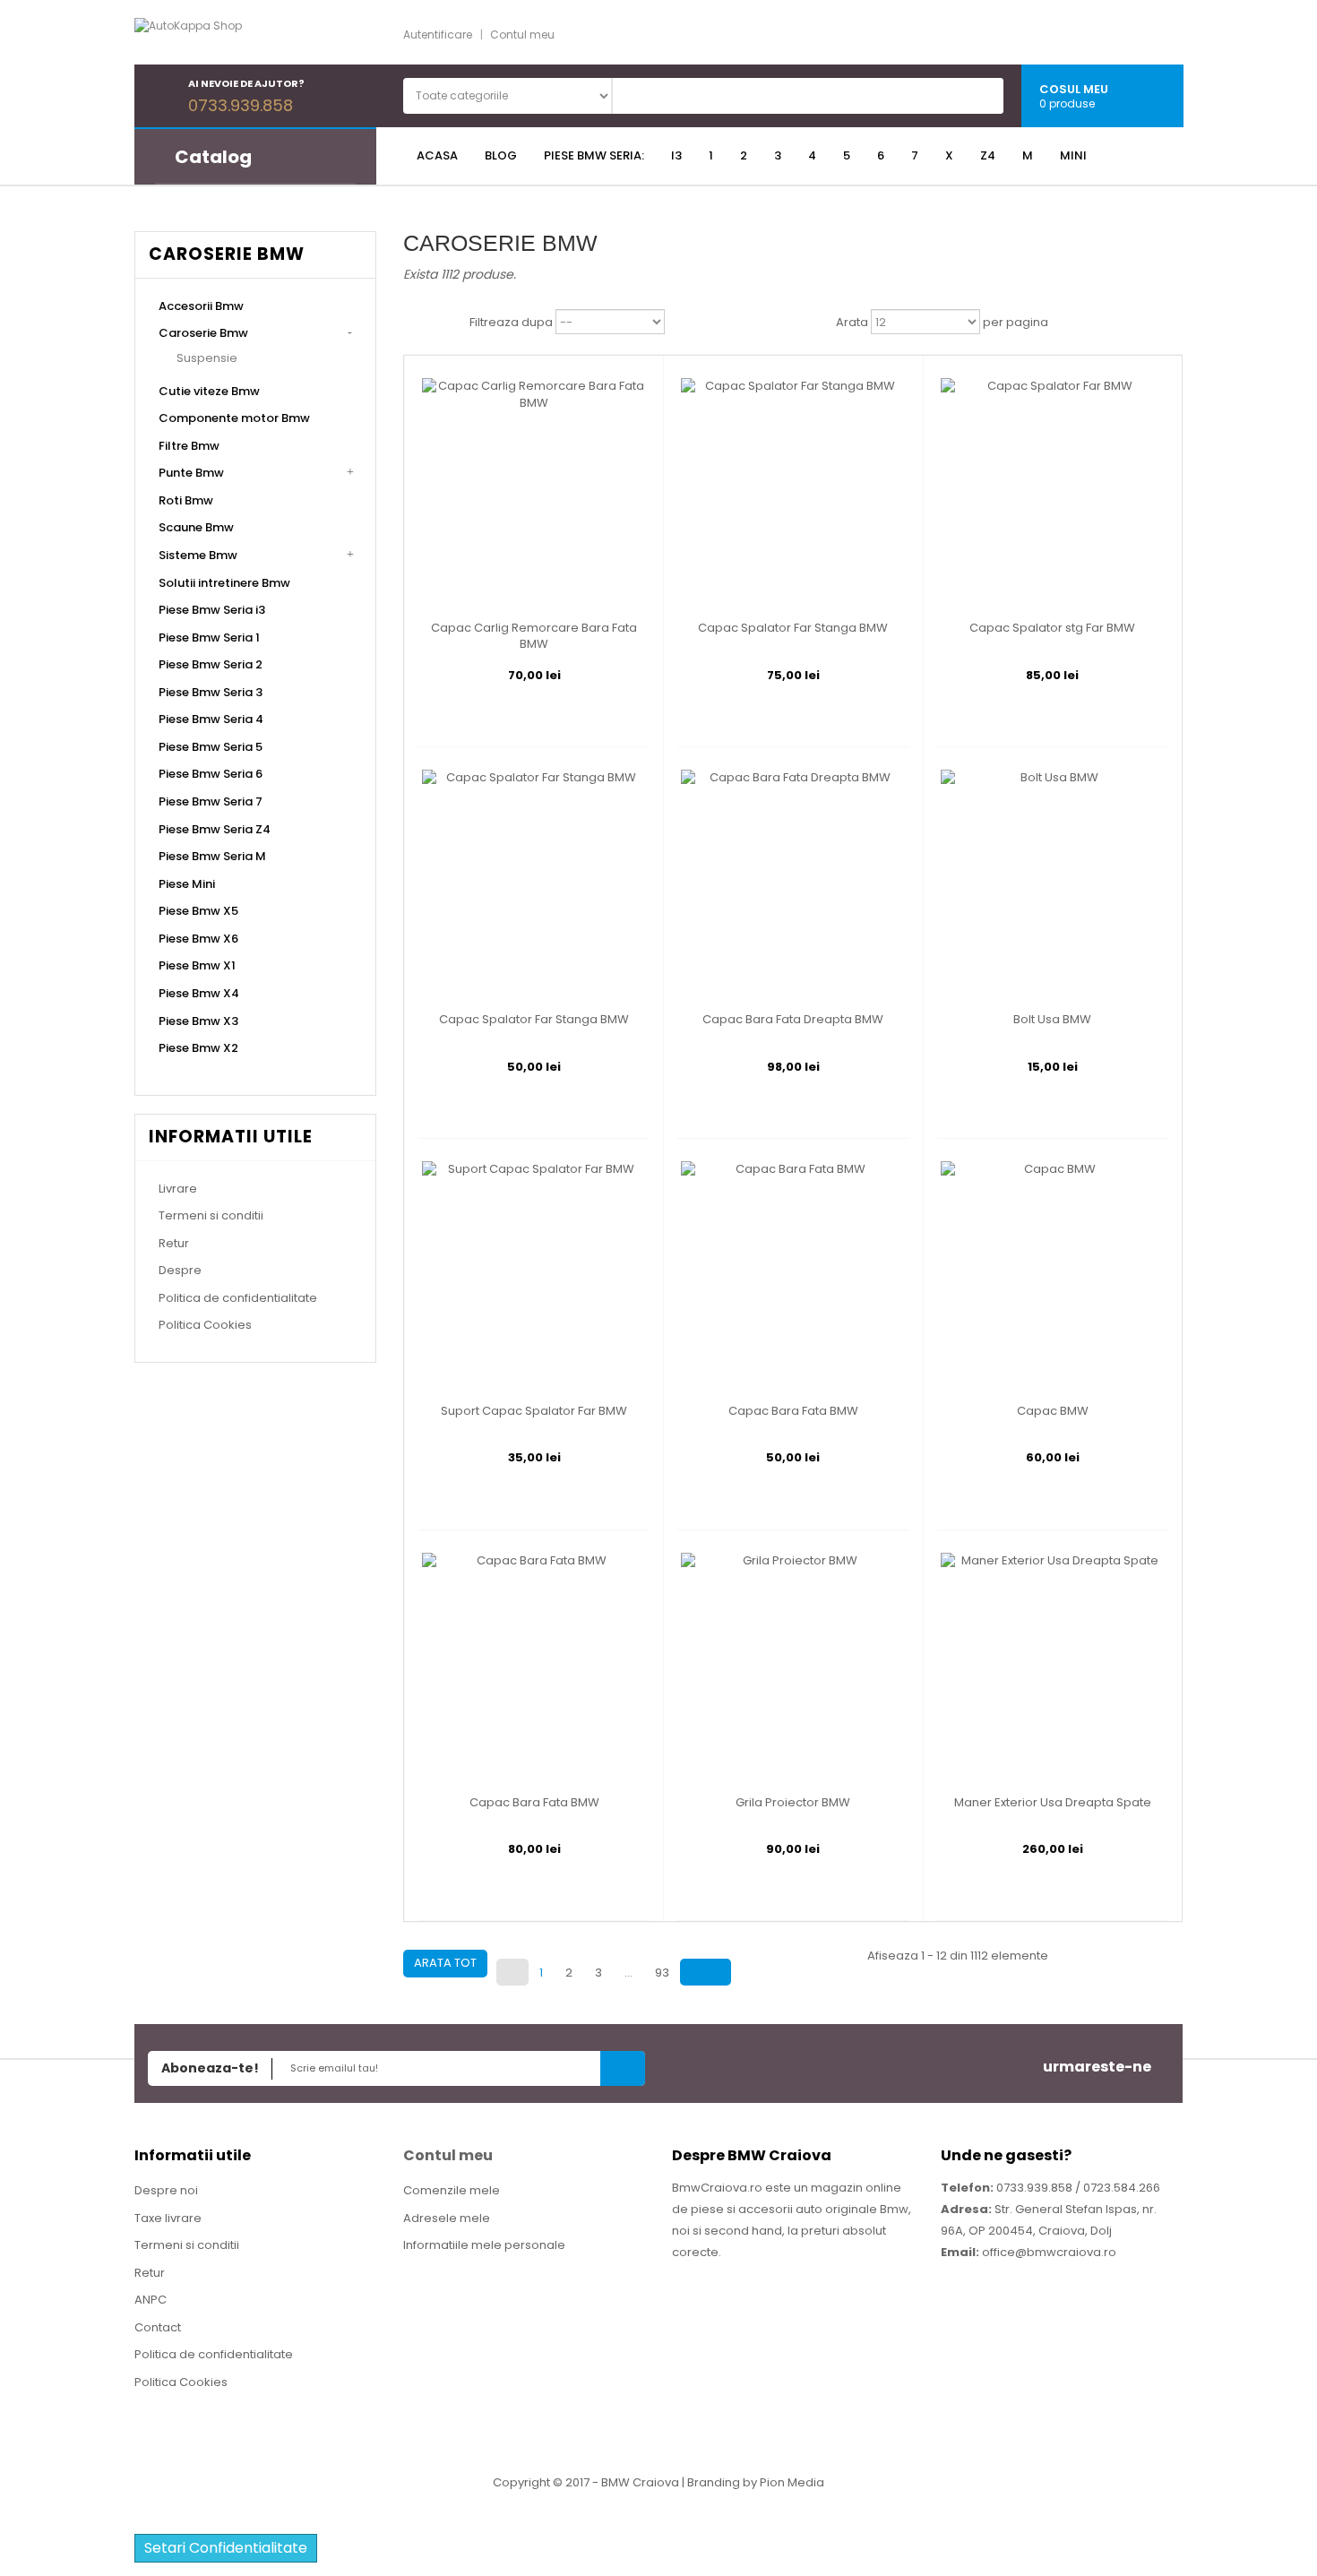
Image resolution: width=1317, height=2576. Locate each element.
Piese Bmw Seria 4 (211, 719)
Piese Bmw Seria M (212, 856)
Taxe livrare (168, 2218)
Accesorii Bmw (201, 306)
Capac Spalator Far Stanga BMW (793, 628)
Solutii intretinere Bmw (224, 583)
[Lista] (451, 323)
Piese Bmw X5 (198, 911)
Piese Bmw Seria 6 (211, 774)
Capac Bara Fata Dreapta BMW (793, 1020)
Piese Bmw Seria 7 (211, 801)
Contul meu (522, 34)
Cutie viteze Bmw (209, 391)
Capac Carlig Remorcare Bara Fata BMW (534, 636)
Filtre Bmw (189, 446)
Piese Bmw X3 (198, 1021)
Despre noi (166, 2190)
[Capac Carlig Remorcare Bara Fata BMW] (534, 490)
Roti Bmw (186, 500)
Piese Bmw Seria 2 (211, 664)
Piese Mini (187, 884)
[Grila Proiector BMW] (793, 1663)
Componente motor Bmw (234, 418)
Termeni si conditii (211, 1215)
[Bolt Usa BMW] (1053, 881)
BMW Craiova (640, 2482)
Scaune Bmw (196, 527)
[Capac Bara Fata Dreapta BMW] (793, 881)
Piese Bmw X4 (199, 993)
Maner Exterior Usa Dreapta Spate (1053, 1803)
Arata (852, 323)
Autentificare (438, 34)
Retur (174, 1243)
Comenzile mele (452, 2190)
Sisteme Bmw (198, 555)
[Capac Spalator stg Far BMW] (1053, 490)
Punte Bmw (191, 473)
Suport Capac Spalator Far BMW (534, 1411)
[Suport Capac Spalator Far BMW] (534, 1272)
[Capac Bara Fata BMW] (793, 1272)
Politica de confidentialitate (238, 1298)
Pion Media (792, 2482)
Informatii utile (231, 1137)
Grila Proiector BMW (793, 1803)
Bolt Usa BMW (1052, 1020)
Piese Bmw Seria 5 (211, 747)
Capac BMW (1053, 1411)
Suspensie (207, 358)
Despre (180, 1270)
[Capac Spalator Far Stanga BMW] (793, 490)
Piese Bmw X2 (198, 1048)
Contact (158, 2327)
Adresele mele (447, 2218)
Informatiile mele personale (484, 2245)
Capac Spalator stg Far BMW (1052, 628)
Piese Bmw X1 (197, 965)
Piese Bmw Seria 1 (209, 638)
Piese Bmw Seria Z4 (215, 829)
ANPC (151, 2300)
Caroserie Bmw (203, 333)
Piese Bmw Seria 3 (211, 692)
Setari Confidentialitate (226, 2548)
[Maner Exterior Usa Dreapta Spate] (1053, 1663)
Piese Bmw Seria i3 (212, 610)
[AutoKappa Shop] (233, 34)
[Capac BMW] (1053, 1272)
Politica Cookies (205, 1325)
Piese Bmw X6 (198, 939)
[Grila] (417, 323)
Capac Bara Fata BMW (793, 1411)
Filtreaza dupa (511, 323)
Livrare (178, 1189)
